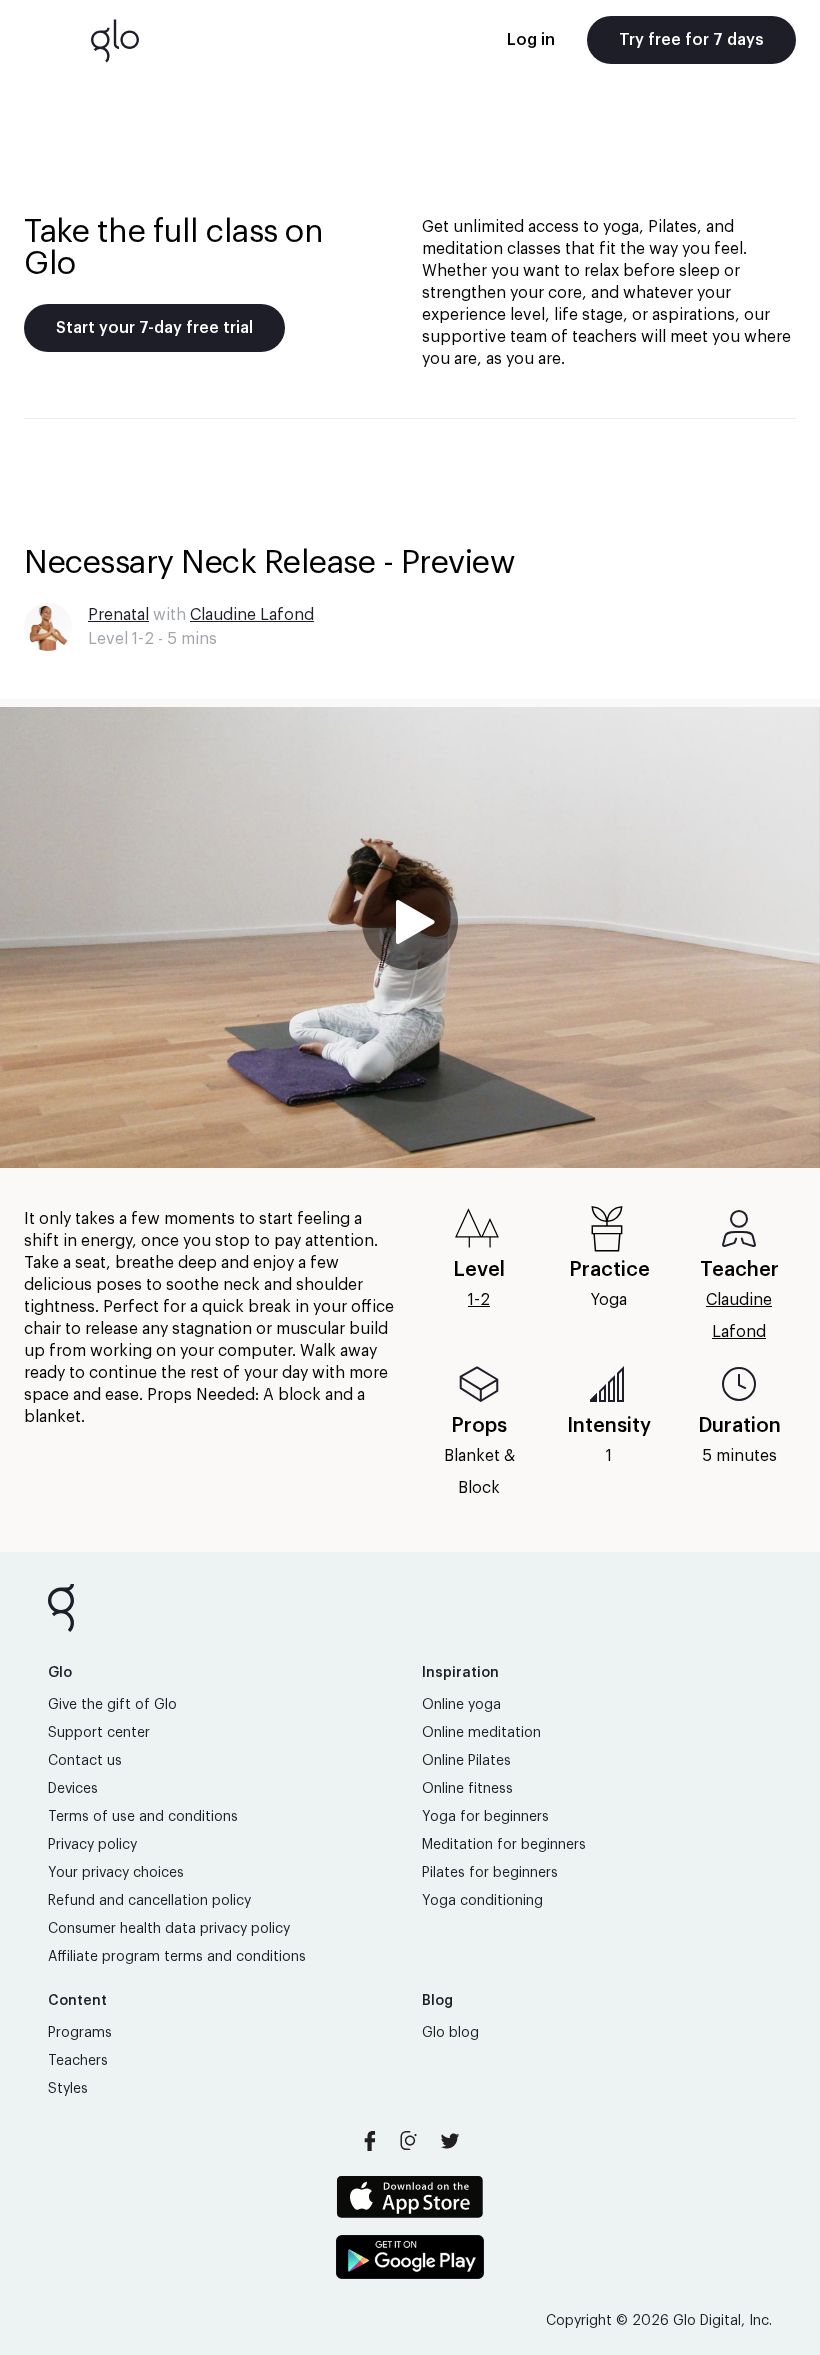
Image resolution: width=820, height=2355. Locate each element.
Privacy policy (92, 1845)
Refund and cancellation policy (149, 1901)
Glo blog (450, 2033)
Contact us (85, 1761)
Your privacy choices (116, 1873)
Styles (68, 2089)
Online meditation (481, 1733)
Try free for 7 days (691, 40)
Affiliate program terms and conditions (177, 1957)
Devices (73, 1789)
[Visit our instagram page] (410, 2141)
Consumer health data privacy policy (169, 1929)
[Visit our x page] (450, 2141)
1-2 (479, 1300)
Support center (99, 1733)
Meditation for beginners (504, 1845)
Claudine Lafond (252, 615)
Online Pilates (466, 1761)
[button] (410, 937)
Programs (80, 2033)
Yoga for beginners (485, 1817)
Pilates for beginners (490, 1873)
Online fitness (467, 1789)
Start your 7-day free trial (154, 328)
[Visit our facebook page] (370, 2141)
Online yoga (461, 1705)
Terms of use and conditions (143, 1817)
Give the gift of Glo (112, 1705)
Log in (531, 40)
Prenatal (118, 615)
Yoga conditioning (482, 1901)
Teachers (78, 2061)
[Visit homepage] (115, 40)
